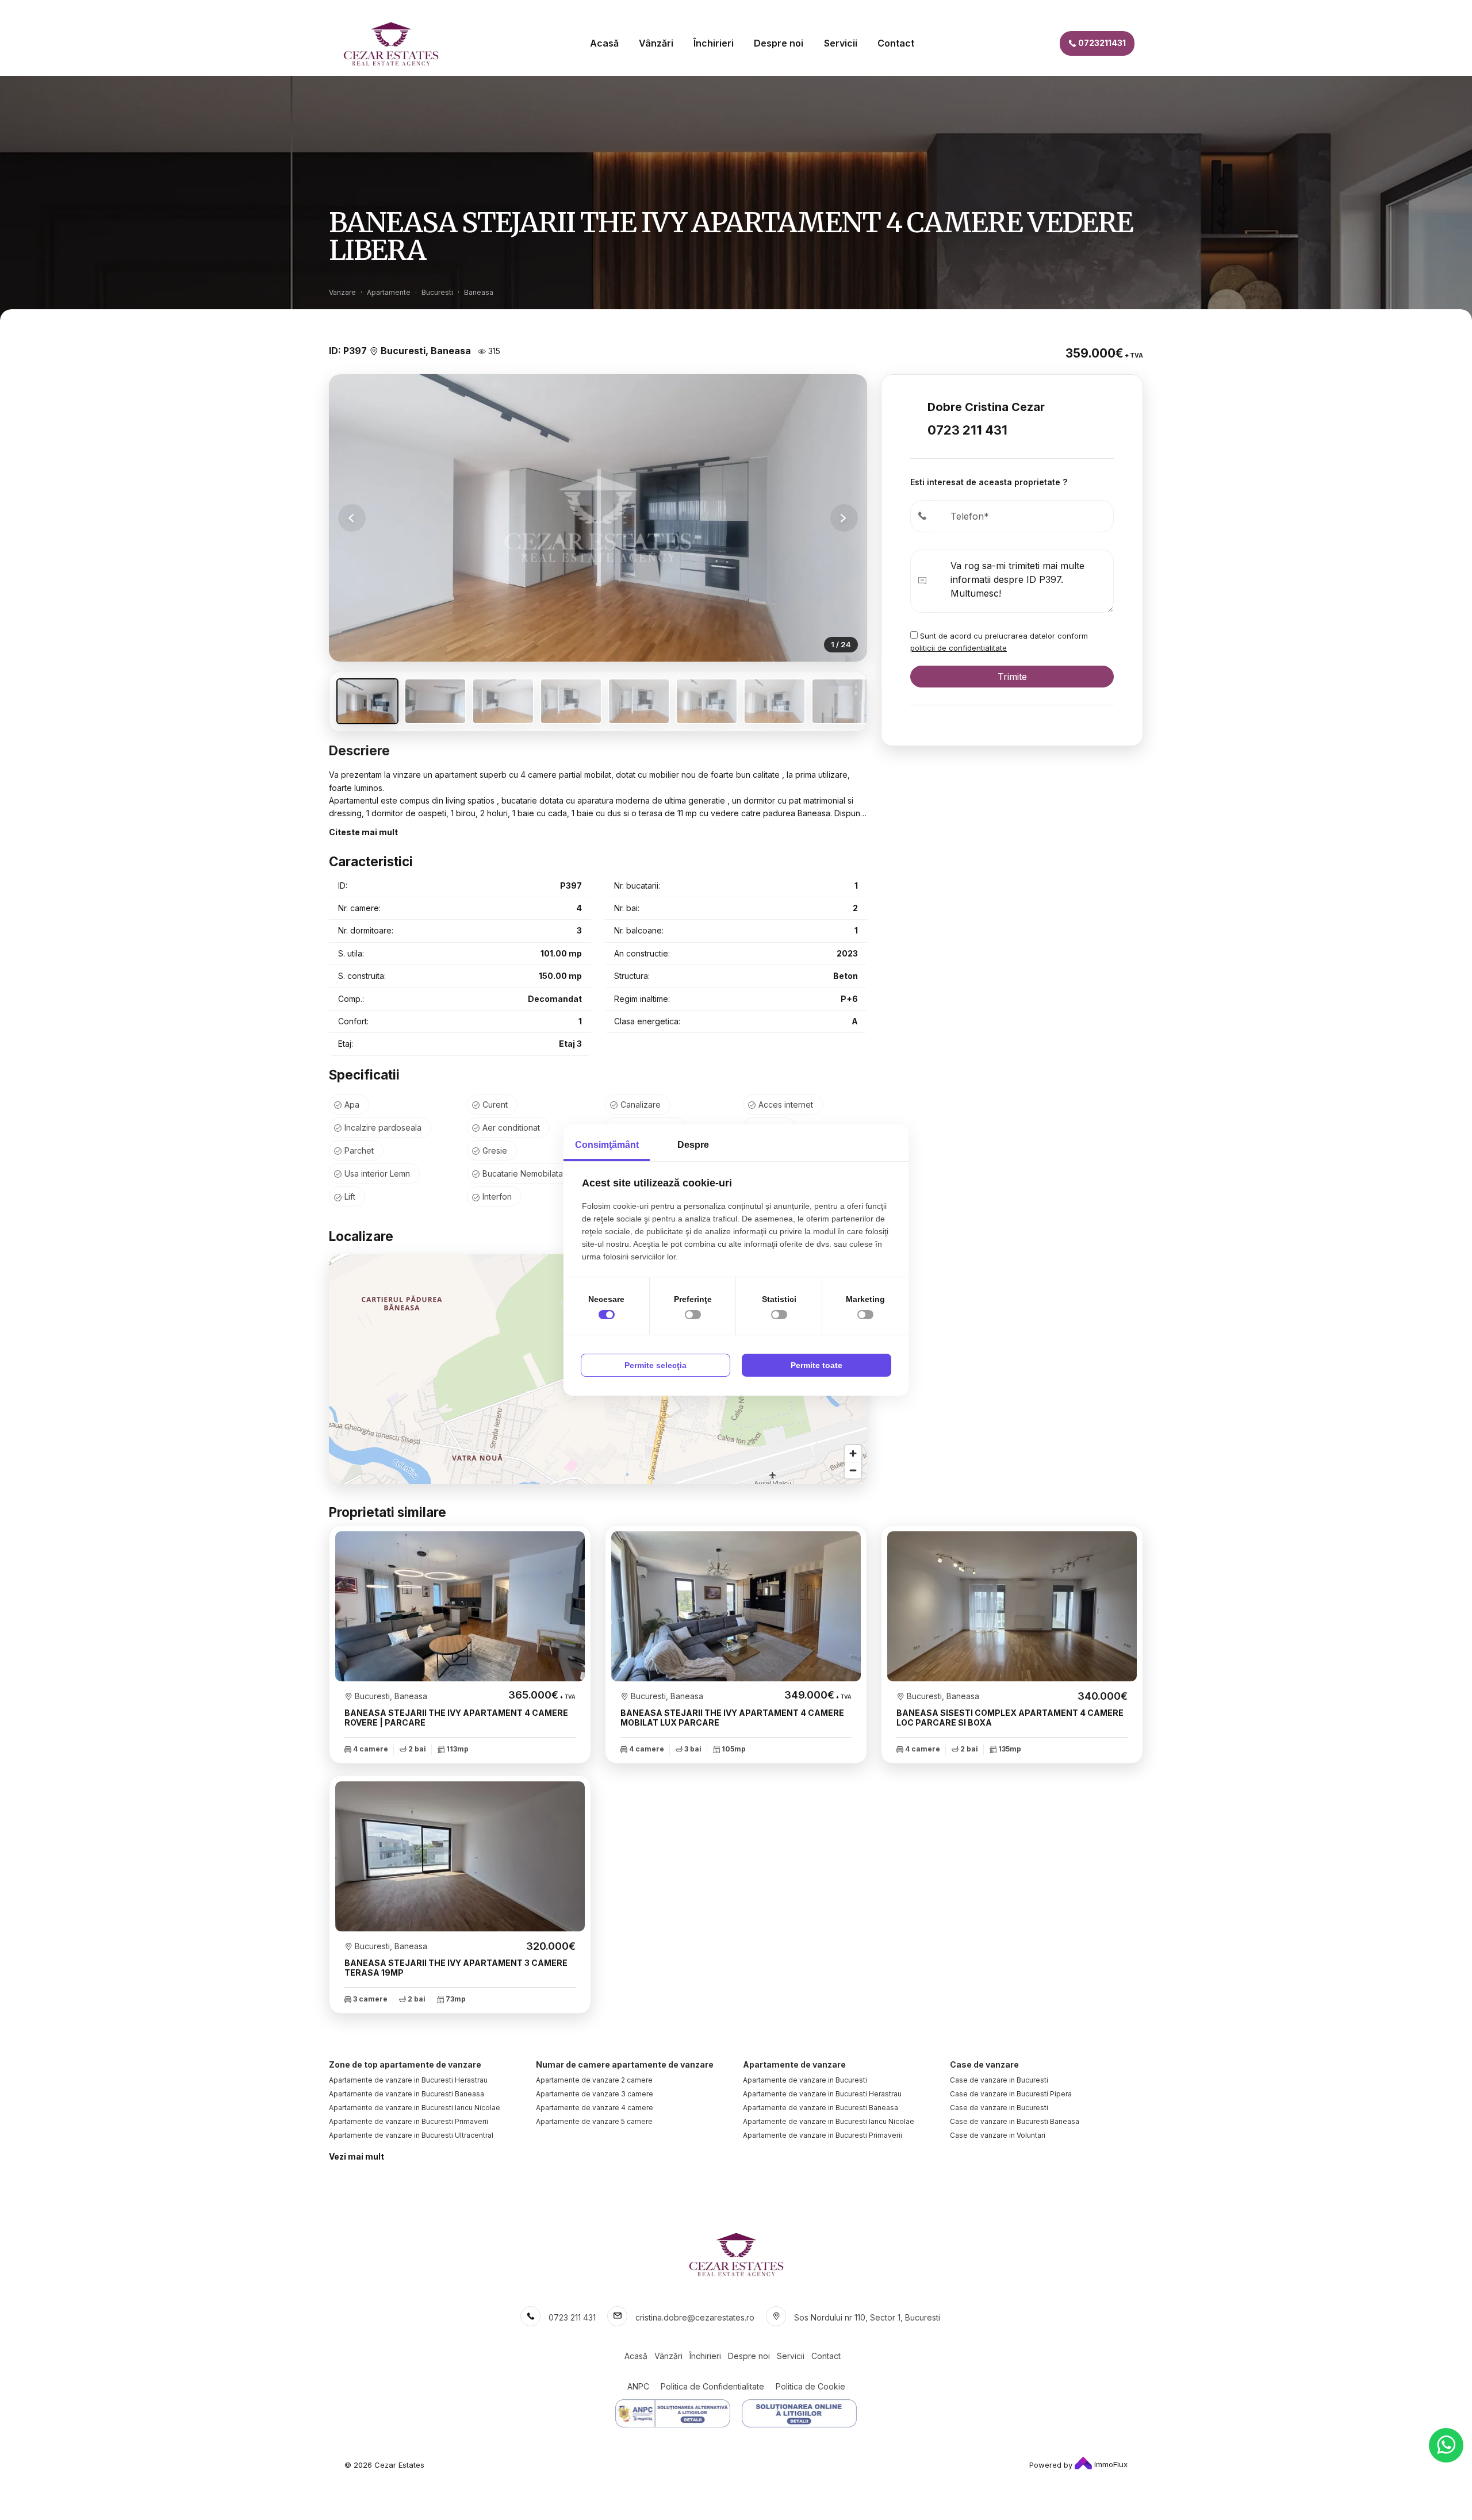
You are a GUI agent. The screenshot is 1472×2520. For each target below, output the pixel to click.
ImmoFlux (1110, 2464)
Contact (896, 43)
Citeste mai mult (363, 832)
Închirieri (714, 43)
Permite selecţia (655, 1365)
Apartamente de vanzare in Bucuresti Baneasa (407, 2094)
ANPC (638, 2386)
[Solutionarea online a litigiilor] (799, 2413)
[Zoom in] (853, 1453)
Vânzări (656, 43)
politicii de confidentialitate (959, 648)
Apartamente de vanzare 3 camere (595, 2094)
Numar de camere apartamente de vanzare (625, 2064)
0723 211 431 (967, 430)
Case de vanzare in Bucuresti (999, 2080)
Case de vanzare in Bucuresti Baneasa (1015, 2121)
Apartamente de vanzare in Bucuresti (805, 2080)
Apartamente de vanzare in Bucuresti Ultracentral (411, 2135)
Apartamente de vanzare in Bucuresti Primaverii (409, 2121)
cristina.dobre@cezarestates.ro (695, 2317)
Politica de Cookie (810, 2386)
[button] (844, 518)
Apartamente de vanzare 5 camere (594, 2121)
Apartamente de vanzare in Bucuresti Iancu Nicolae (415, 2108)
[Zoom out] (853, 1470)
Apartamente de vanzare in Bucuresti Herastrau (408, 2080)
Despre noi (779, 43)
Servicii (841, 43)
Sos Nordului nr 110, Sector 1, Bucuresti (867, 2317)
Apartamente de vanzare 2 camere (594, 2080)
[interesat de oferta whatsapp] (1446, 2445)
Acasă (604, 43)
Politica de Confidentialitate (712, 2386)
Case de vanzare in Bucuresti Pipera (1011, 2094)
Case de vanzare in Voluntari (998, 2135)
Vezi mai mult (356, 2156)
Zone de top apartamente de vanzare (405, 2064)
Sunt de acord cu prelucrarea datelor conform (999, 642)
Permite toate (816, 1365)
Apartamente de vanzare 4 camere (595, 2108)
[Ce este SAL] (673, 2413)
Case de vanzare (984, 2064)
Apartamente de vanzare (794, 2064)
